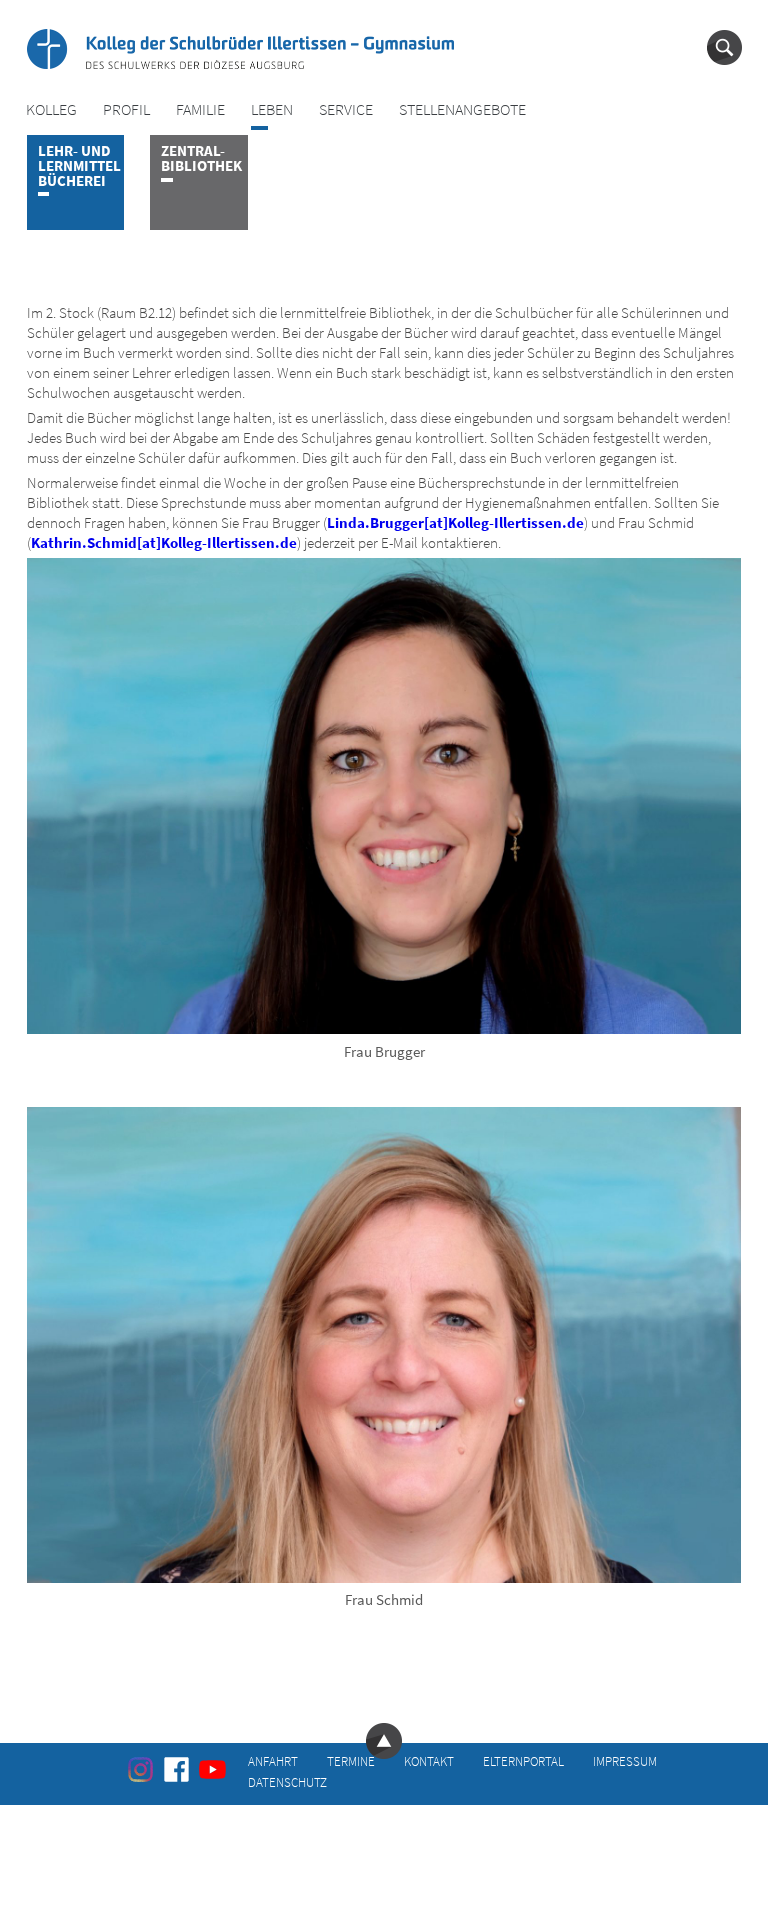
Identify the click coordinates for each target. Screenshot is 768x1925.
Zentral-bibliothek (201, 158)
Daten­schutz (287, 1781)
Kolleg (51, 109)
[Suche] (724, 47)
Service (346, 109)
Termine (351, 1760)
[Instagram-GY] (140, 1769)
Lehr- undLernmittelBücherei (79, 165)
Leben (272, 109)
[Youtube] (212, 1769)
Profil (126, 109)
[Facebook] (176, 1769)
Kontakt (429, 1760)
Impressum (625, 1760)
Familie (200, 109)
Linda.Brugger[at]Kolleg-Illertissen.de (455, 522)
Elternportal (523, 1760)
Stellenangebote (462, 109)
